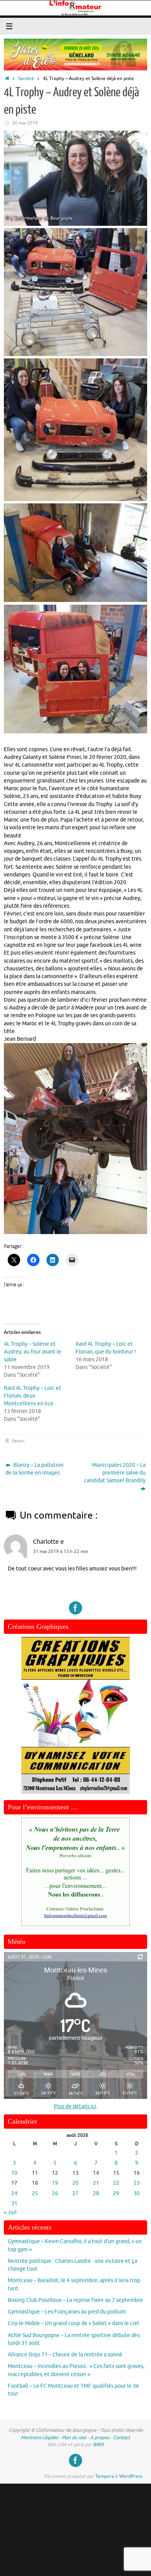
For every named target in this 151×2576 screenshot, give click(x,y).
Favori (18, 1441)
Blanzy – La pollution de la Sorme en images (34, 1469)
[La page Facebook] (75, 1608)
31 (14, 2203)
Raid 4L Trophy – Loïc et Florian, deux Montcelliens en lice (33, 1396)
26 (55, 2193)
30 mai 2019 (25, 123)
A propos (100, 2438)
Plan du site (74, 2438)
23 (137, 2183)
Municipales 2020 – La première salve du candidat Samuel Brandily (115, 1473)
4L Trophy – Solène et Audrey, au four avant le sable (33, 1352)
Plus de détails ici (75, 2106)
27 (75, 2193)
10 (14, 2173)
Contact (122, 2438)
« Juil (10, 2212)
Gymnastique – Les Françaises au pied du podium (67, 2312)
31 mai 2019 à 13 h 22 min (61, 1551)
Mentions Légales (39, 2438)
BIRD (98, 2445)
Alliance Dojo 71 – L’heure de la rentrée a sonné (65, 2355)
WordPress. (131, 2476)
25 (35, 2193)
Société (26, 78)
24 (14, 2193)
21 (96, 2183)
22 (116, 2183)
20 (75, 2183)
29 (116, 2193)
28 (96, 2193)
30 (137, 2193)
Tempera (105, 2476)
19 (55, 2183)
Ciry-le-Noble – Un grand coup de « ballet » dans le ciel (73, 2323)
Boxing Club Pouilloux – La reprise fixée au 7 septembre (75, 2300)
